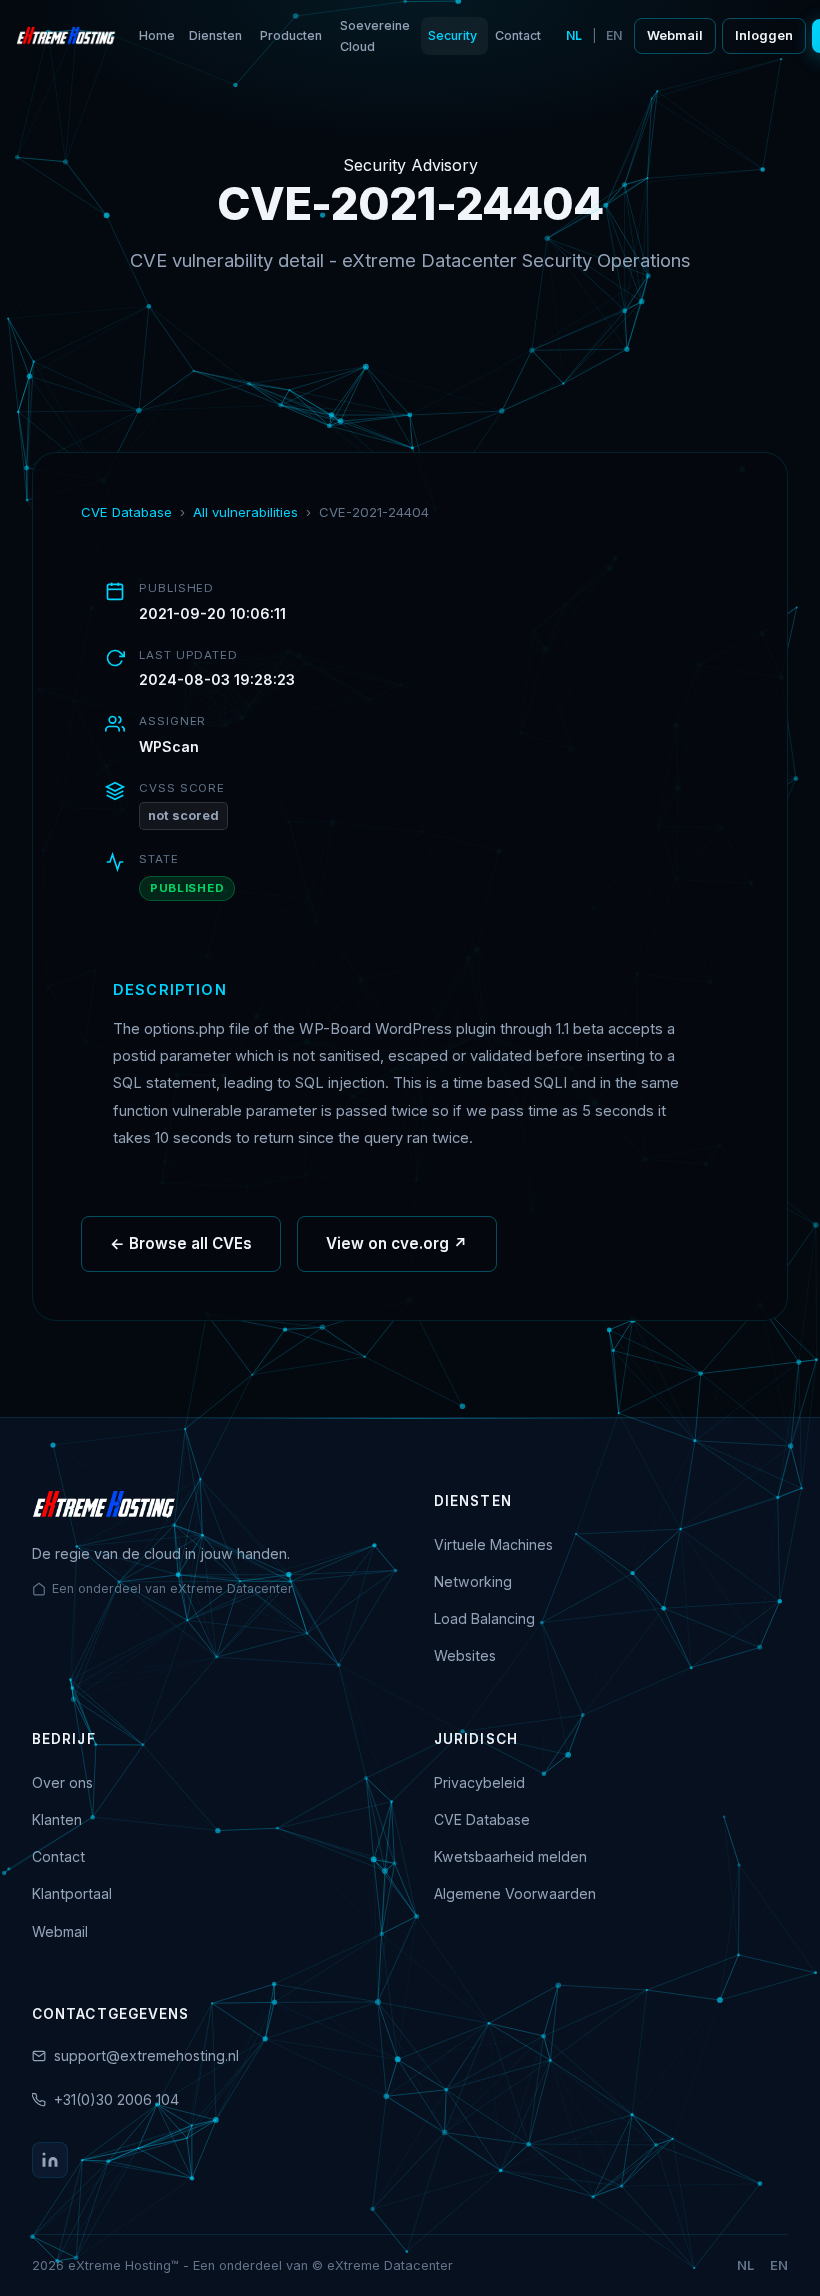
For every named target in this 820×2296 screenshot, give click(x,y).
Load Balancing (484, 1618)
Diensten (215, 35)
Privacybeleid (479, 1782)
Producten (291, 35)
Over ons (62, 1782)
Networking (473, 1581)
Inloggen (764, 35)
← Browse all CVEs (181, 1243)
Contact (518, 35)
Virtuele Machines (493, 1544)
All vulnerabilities (245, 512)
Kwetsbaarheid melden (510, 1856)
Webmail (675, 35)
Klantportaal (72, 1893)
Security (452, 35)
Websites (465, 1655)
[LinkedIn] (50, 2160)
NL (574, 35)
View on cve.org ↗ (397, 1243)
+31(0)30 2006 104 (116, 2099)
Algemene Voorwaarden (515, 1893)
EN (614, 35)
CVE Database (126, 512)
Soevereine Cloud (375, 36)
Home (157, 35)
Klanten (57, 1819)
